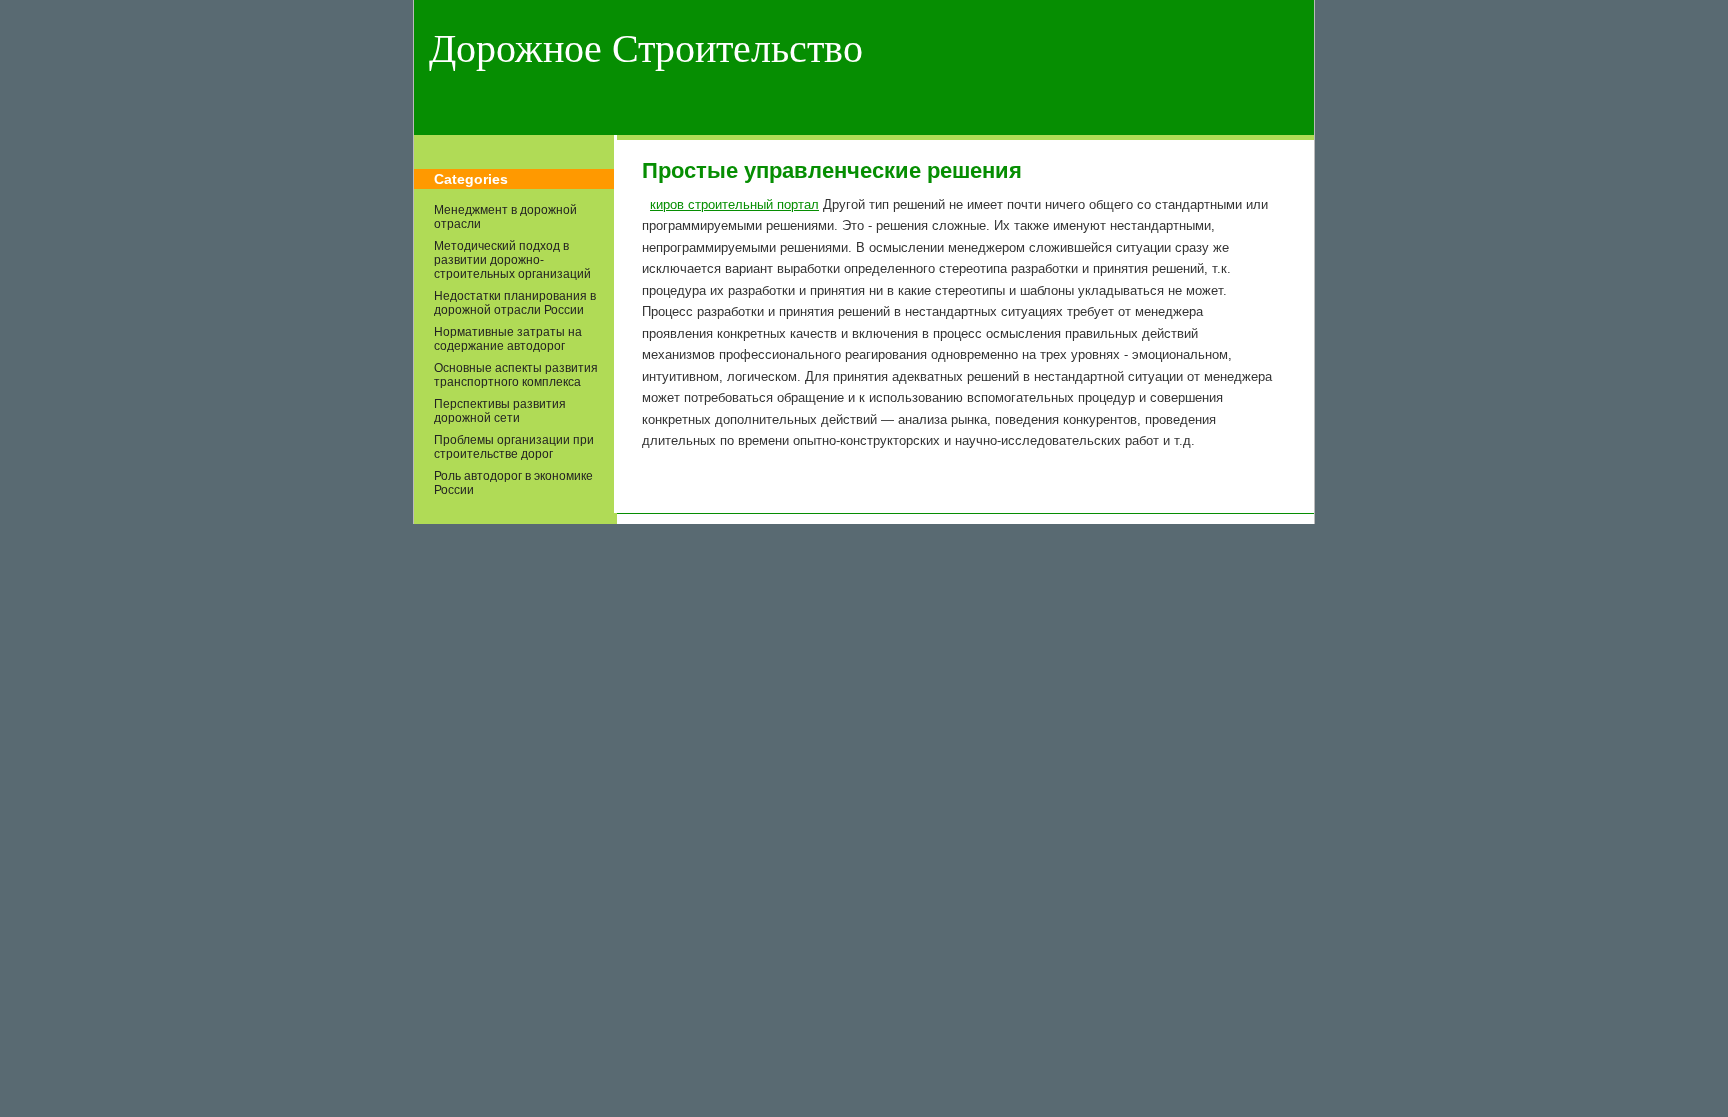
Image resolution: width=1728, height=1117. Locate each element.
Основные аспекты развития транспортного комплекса (516, 375)
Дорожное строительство (646, 48)
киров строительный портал (734, 204)
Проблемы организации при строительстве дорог (514, 447)
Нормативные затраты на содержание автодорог (508, 339)
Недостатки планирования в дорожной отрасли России (515, 303)
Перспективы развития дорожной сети (500, 411)
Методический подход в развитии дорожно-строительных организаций (512, 260)
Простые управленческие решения (832, 170)
